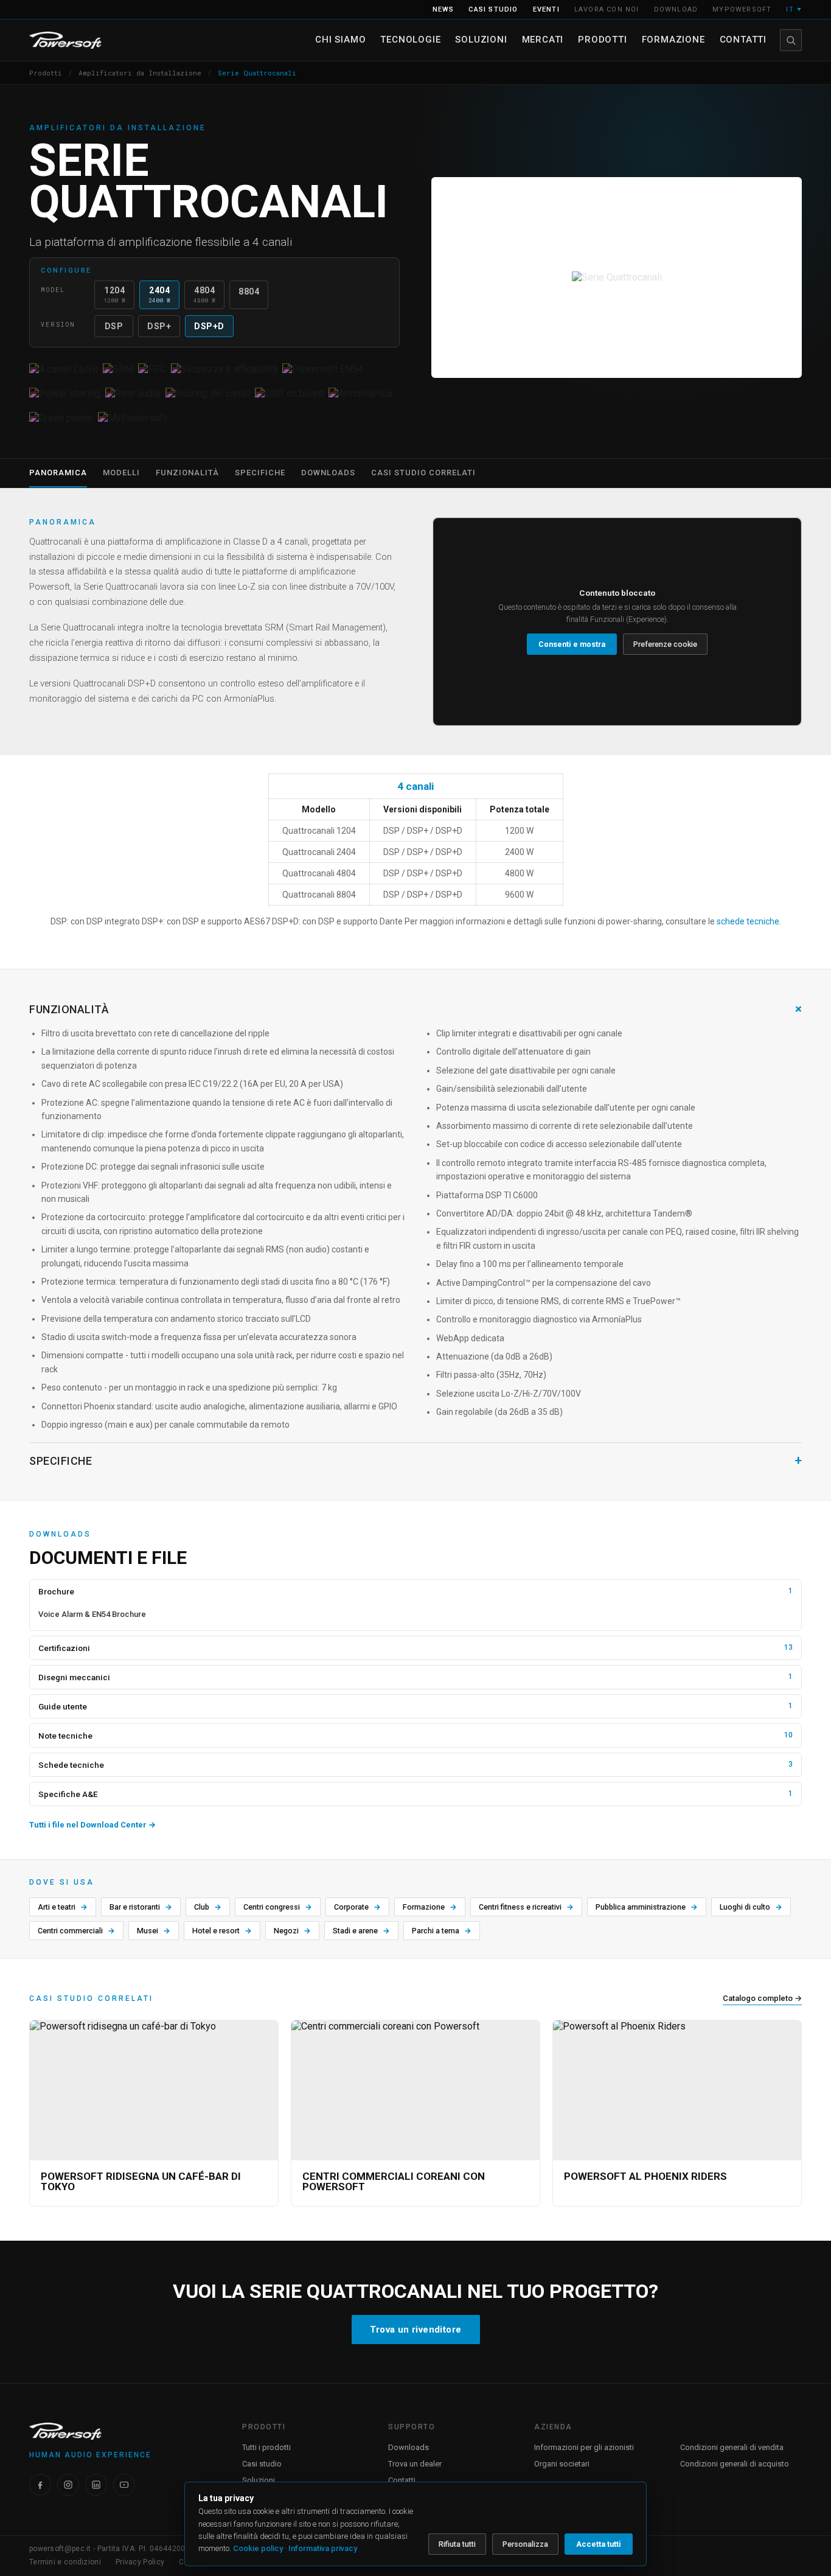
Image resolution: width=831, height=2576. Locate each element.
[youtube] (124, 2485)
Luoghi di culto (751, 1907)
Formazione (673, 40)
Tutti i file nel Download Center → (92, 1825)
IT (794, 9)
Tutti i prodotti (266, 2447)
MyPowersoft (742, 9)
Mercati (543, 40)
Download (676, 9)
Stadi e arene (361, 1931)
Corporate (357, 1907)
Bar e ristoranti (141, 1907)
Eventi (546, 9)
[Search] (791, 40)
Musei (154, 1931)
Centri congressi (278, 1907)
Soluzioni (481, 40)
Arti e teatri (63, 1907)
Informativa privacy (323, 2548)
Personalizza (525, 2544)
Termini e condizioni (65, 2562)
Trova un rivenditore (416, 2330)
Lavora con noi (607, 9)
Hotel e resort (222, 1931)
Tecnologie (410, 40)
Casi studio (493, 9)
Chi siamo (340, 40)
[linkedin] (96, 2485)
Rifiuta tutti (457, 2544)
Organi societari (562, 2464)
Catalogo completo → (762, 1998)
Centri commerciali (76, 1931)
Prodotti (602, 40)
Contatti (743, 40)
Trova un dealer (415, 2464)
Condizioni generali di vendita (732, 2447)
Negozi (292, 1931)
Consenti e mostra (572, 644)
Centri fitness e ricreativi (526, 1907)
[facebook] (40, 2485)
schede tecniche (748, 921)
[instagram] (68, 2485)
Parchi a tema (442, 1931)
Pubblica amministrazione (647, 1907)
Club (208, 1907)
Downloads (409, 2447)
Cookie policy (258, 2548)
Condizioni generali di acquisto (735, 2464)
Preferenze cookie (665, 644)
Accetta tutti (599, 2544)
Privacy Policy (140, 2562)
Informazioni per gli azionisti (584, 2447)
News (443, 9)
